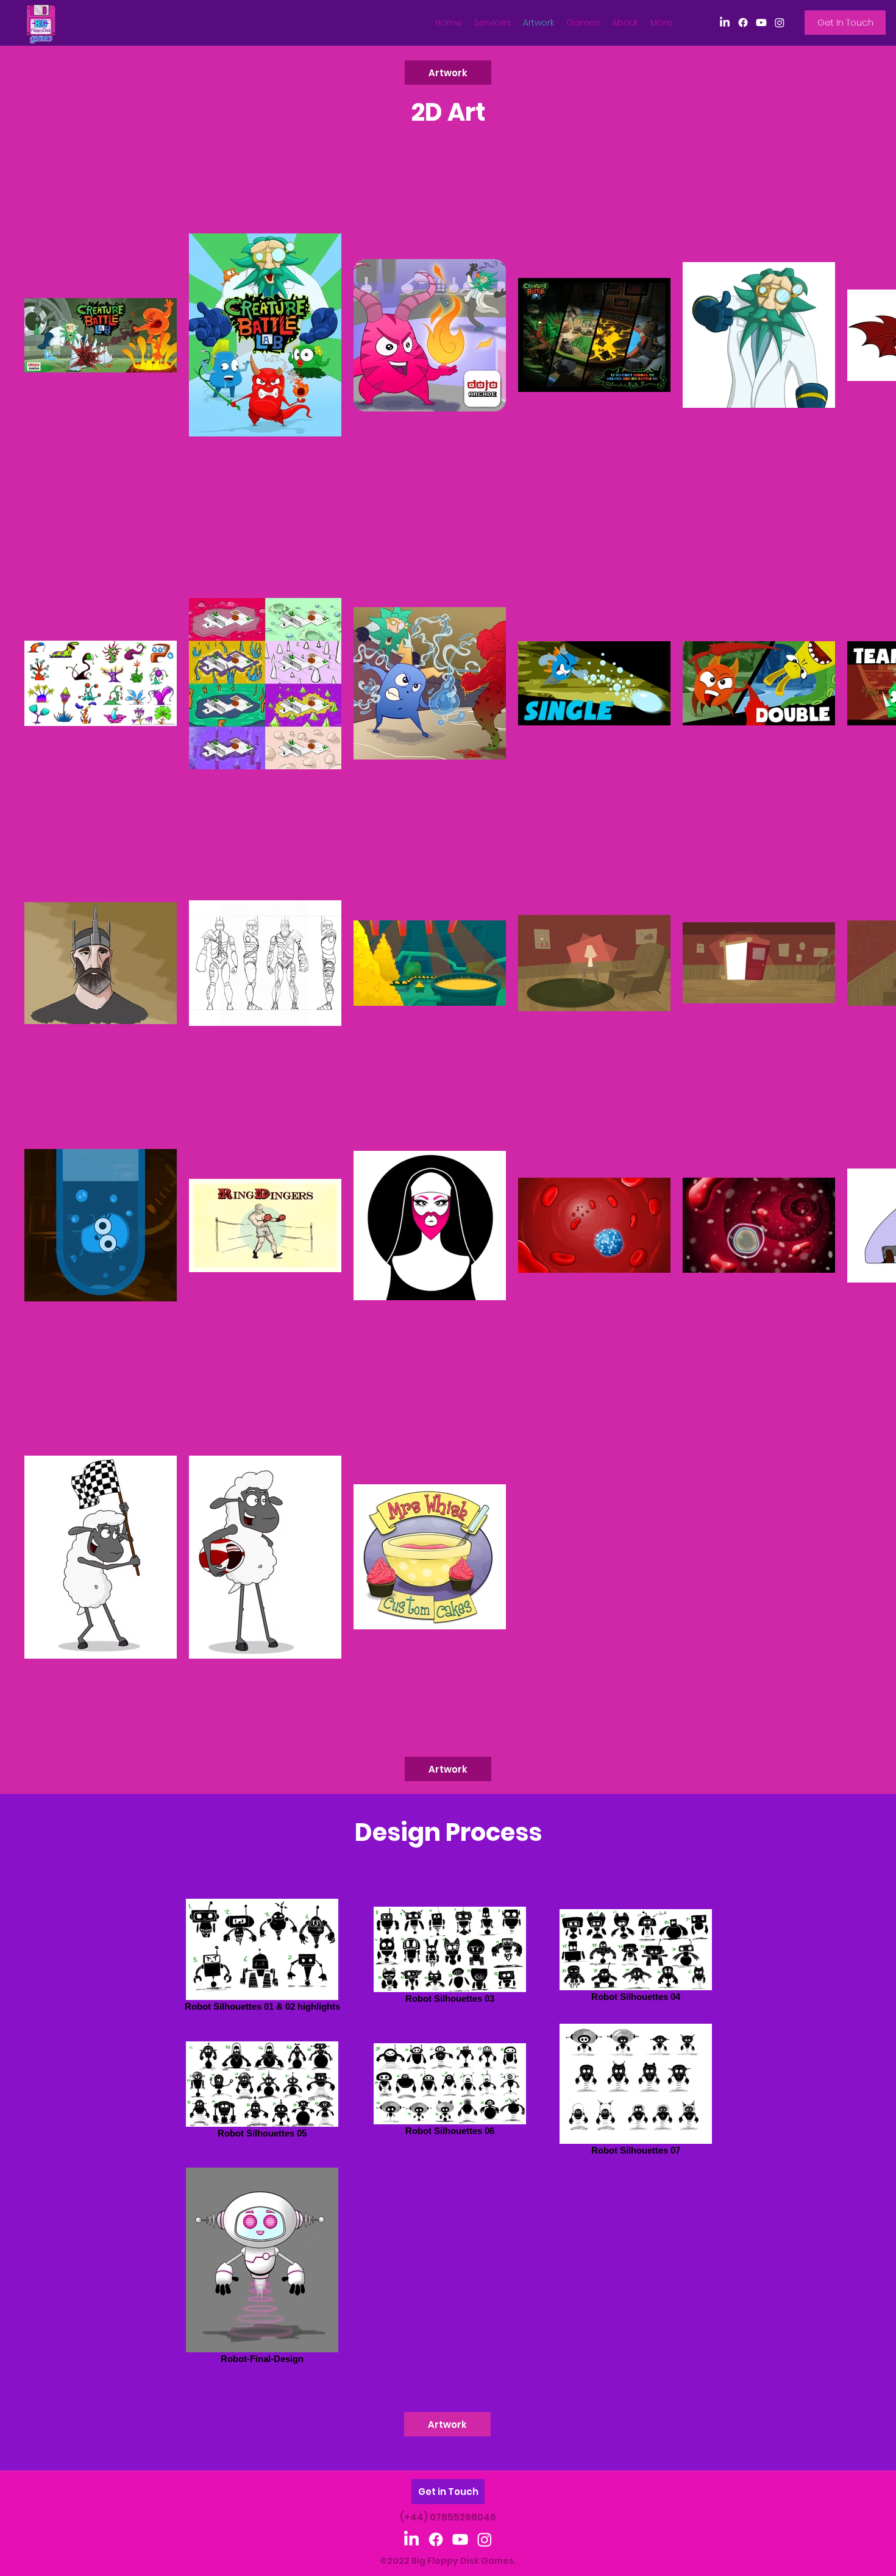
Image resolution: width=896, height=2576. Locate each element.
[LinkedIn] (725, 23)
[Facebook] (743, 23)
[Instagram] (780, 23)
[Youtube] (761, 23)
